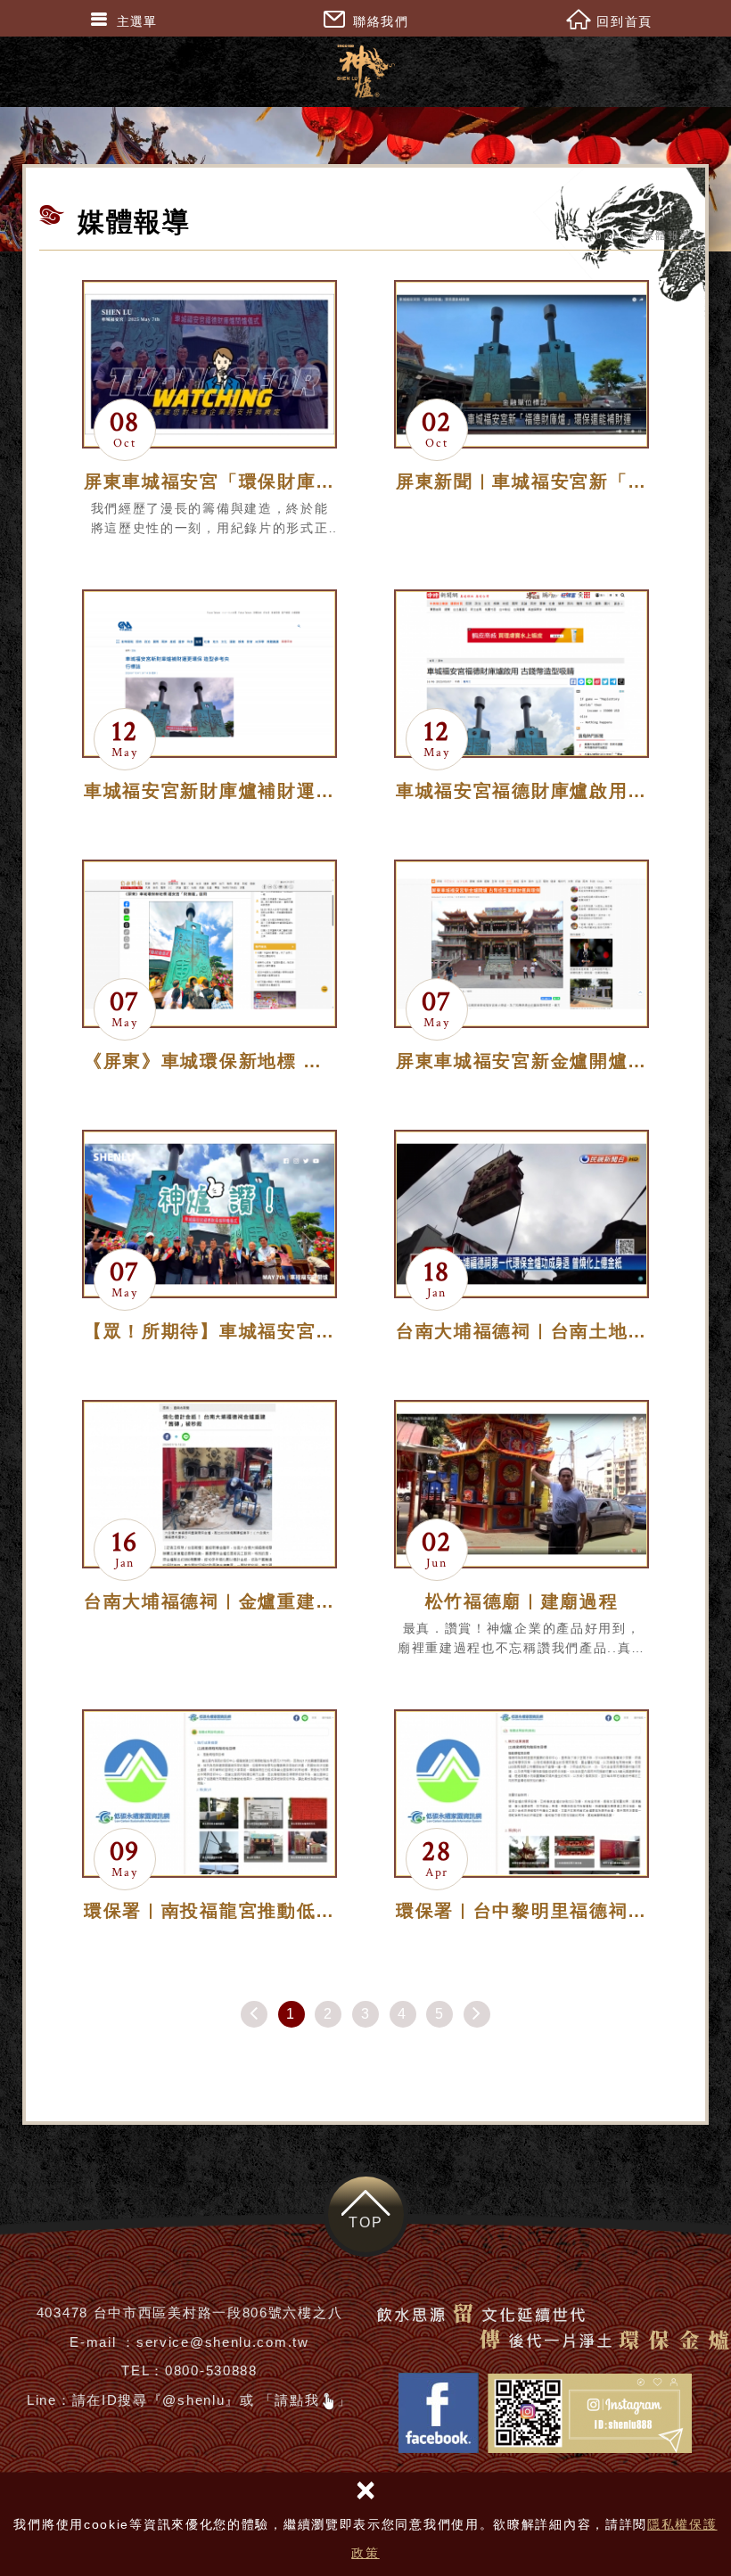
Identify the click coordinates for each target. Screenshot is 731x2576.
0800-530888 (211, 2370)
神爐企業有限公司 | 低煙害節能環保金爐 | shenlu (366, 71)
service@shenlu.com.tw (223, 2342)
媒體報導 (667, 235)
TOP (365, 2222)
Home (604, 235)
